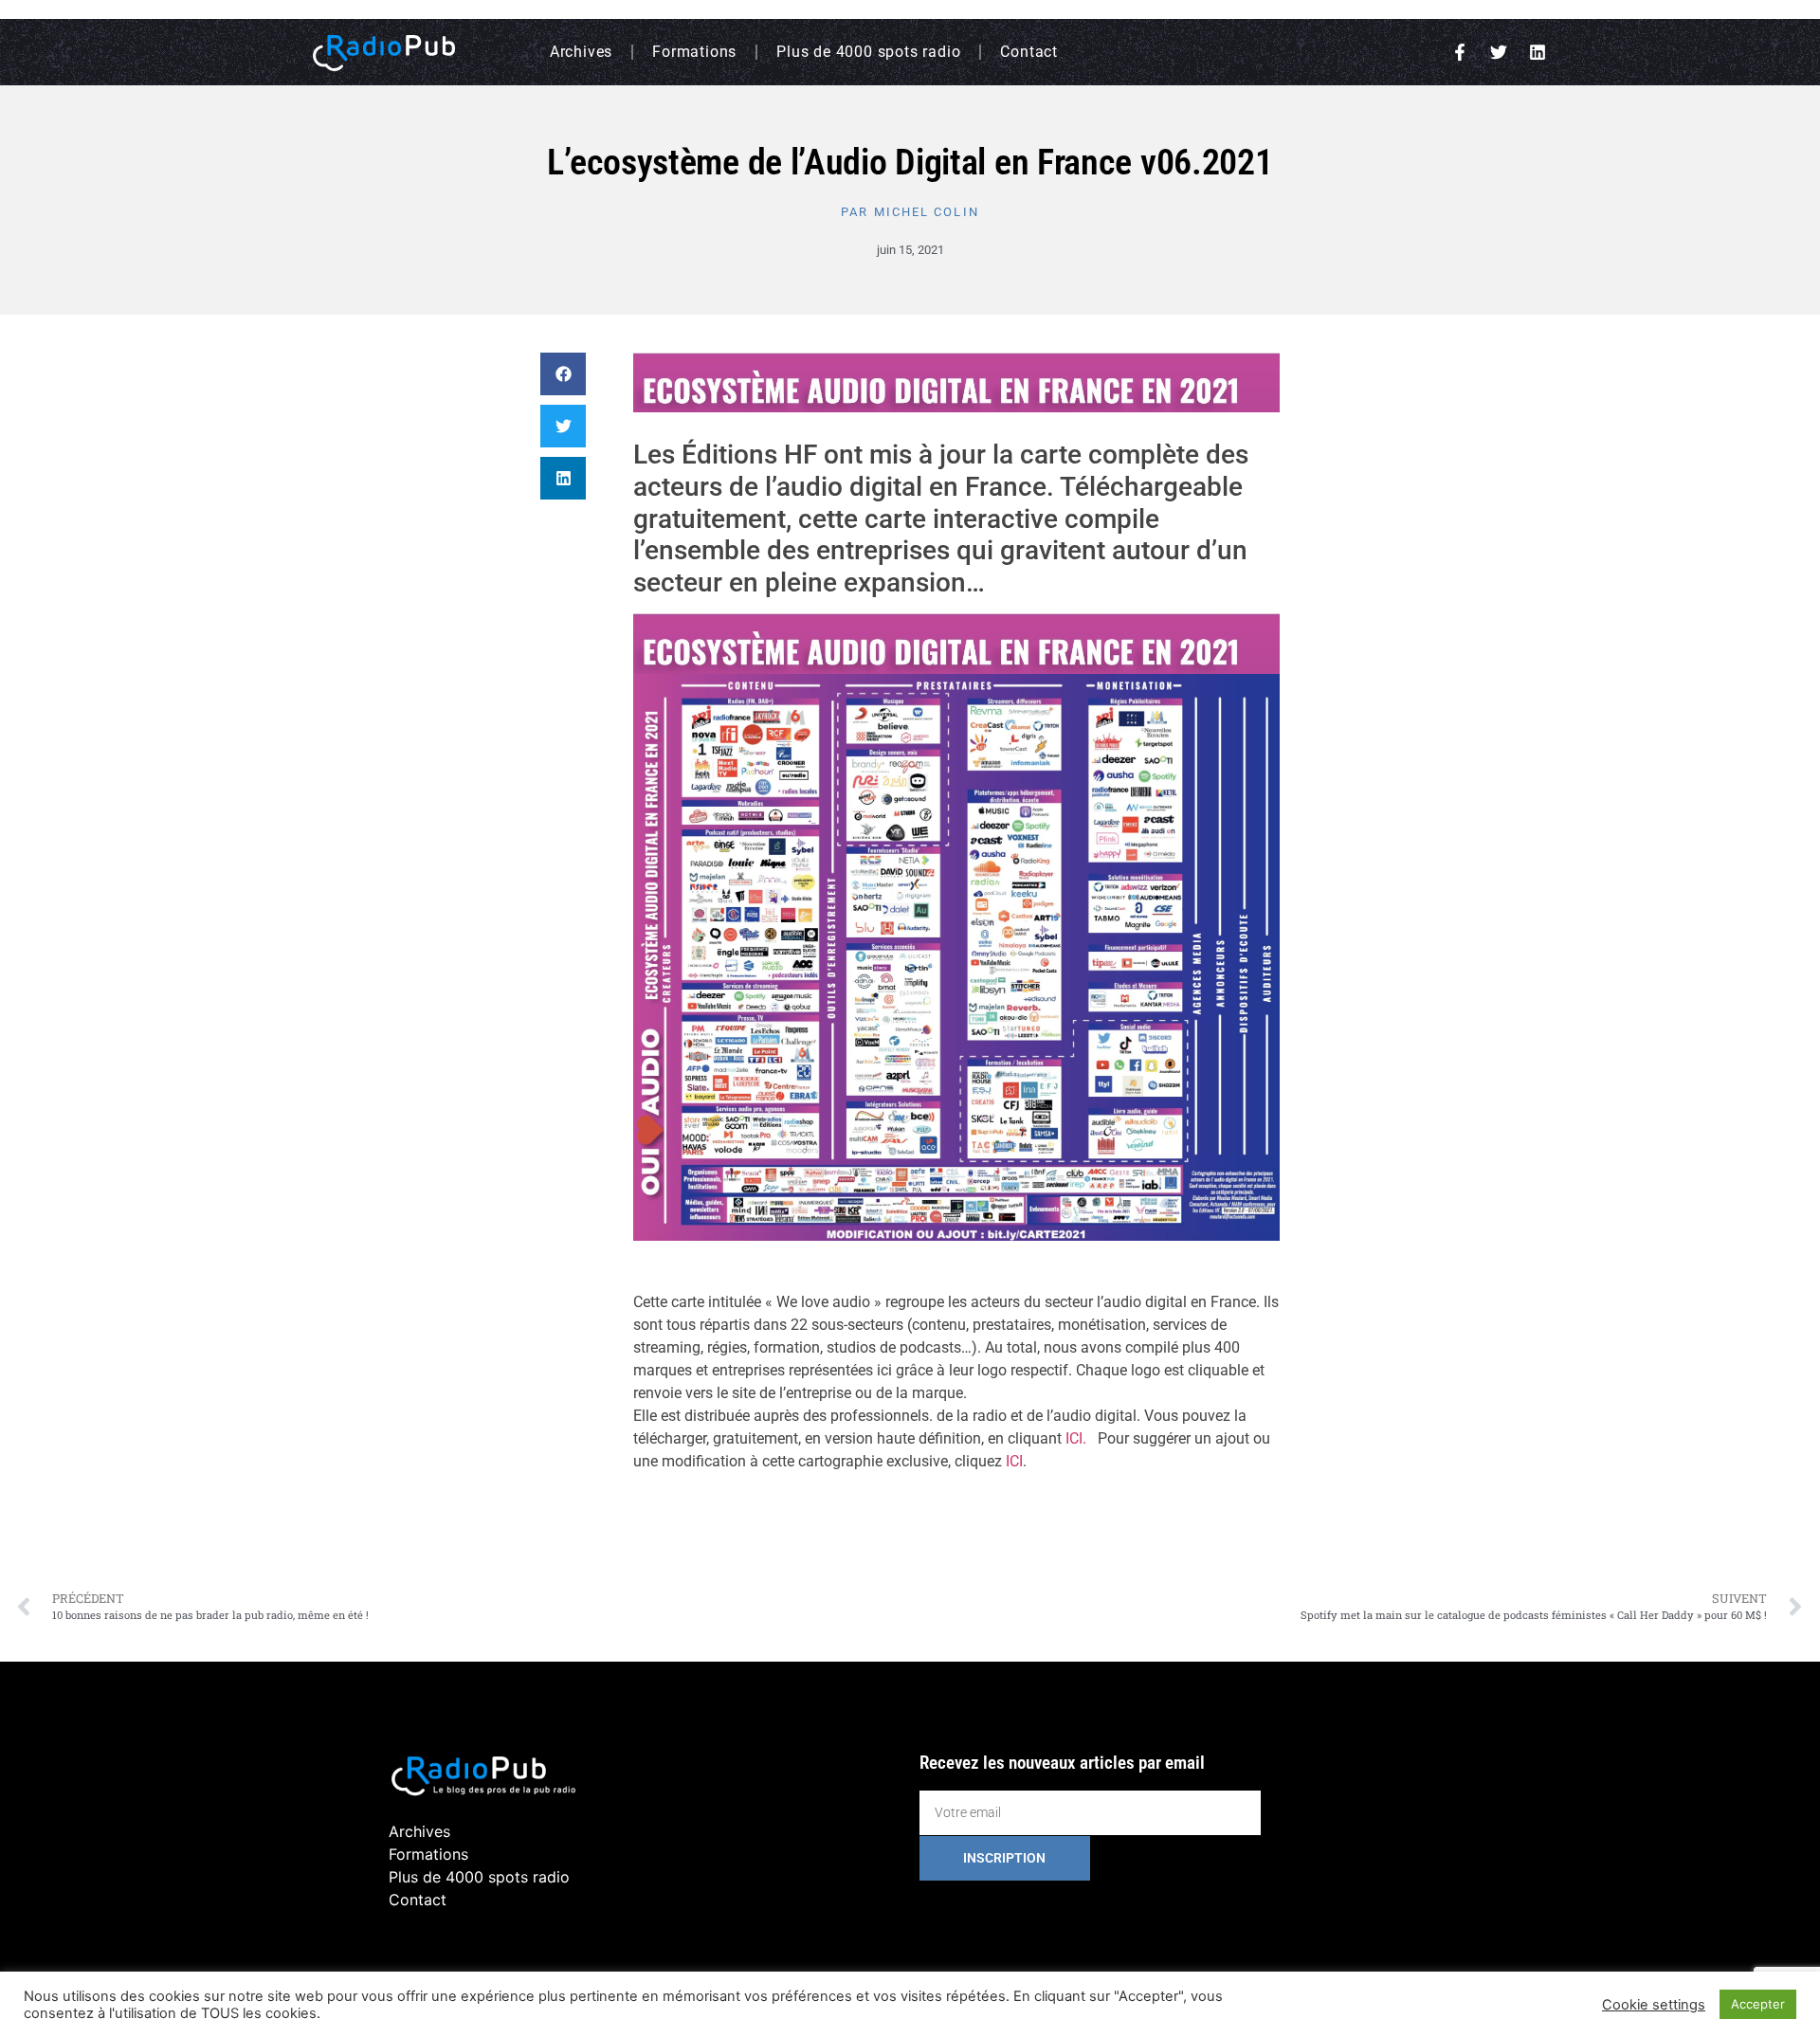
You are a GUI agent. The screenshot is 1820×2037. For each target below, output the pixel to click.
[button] (563, 374)
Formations (694, 52)
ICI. (1076, 1438)
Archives (581, 52)
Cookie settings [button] (1654, 2005)
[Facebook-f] (1460, 52)
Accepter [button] (1758, 2004)
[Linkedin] (1538, 52)
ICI (1014, 1461)
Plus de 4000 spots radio (868, 52)
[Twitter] (1499, 52)
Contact (1029, 52)
